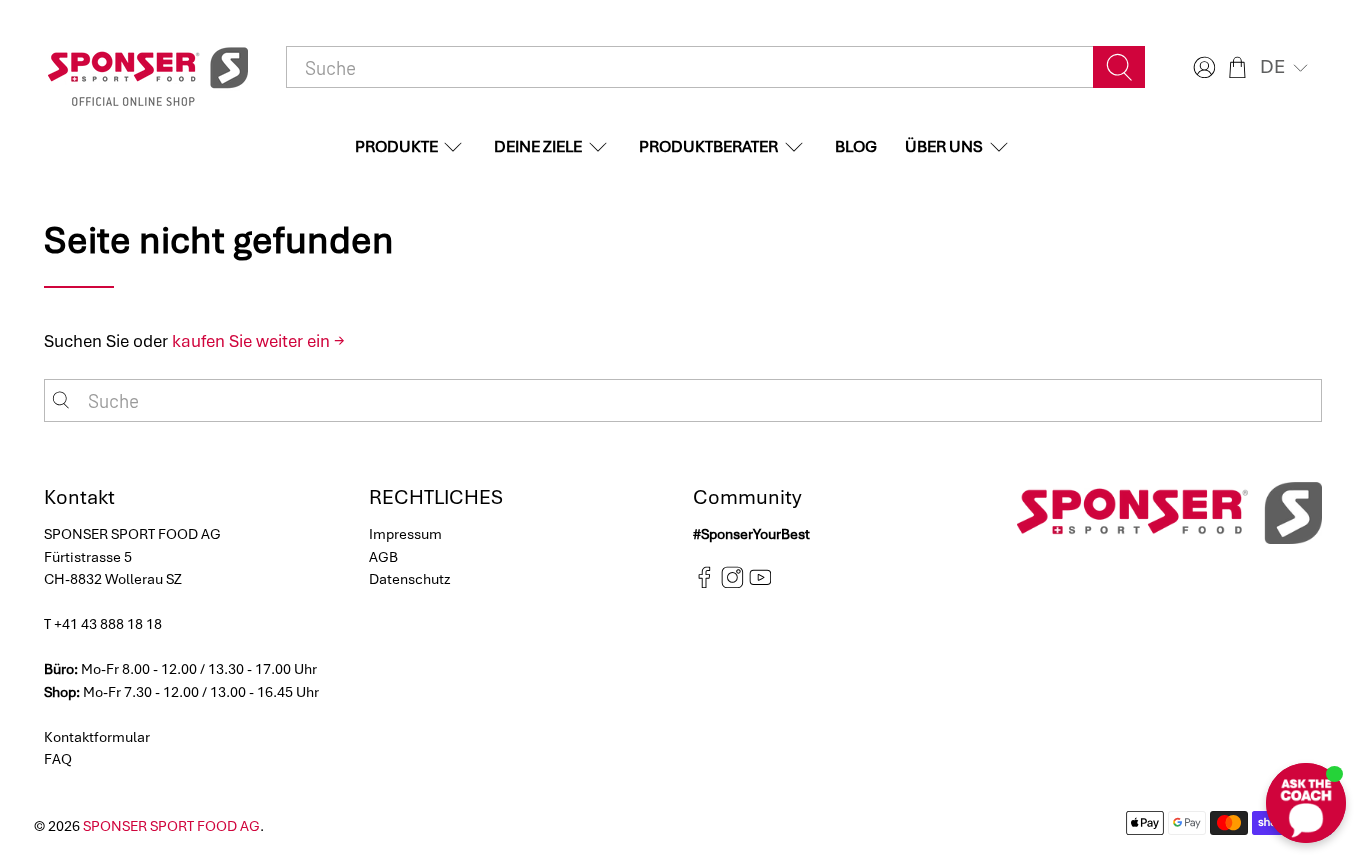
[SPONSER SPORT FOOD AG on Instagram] (732, 583)
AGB (383, 557)
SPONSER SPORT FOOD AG (171, 826)
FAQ (58, 759)
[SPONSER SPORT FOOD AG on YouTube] (760, 583)
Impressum (405, 534)
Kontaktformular (97, 737)
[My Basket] (1237, 67)
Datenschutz (410, 579)
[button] (1286, 67)
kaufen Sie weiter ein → (258, 341)
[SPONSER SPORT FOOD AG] (148, 67)
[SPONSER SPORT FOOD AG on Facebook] (704, 583)
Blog (856, 146)
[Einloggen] (1202, 67)
